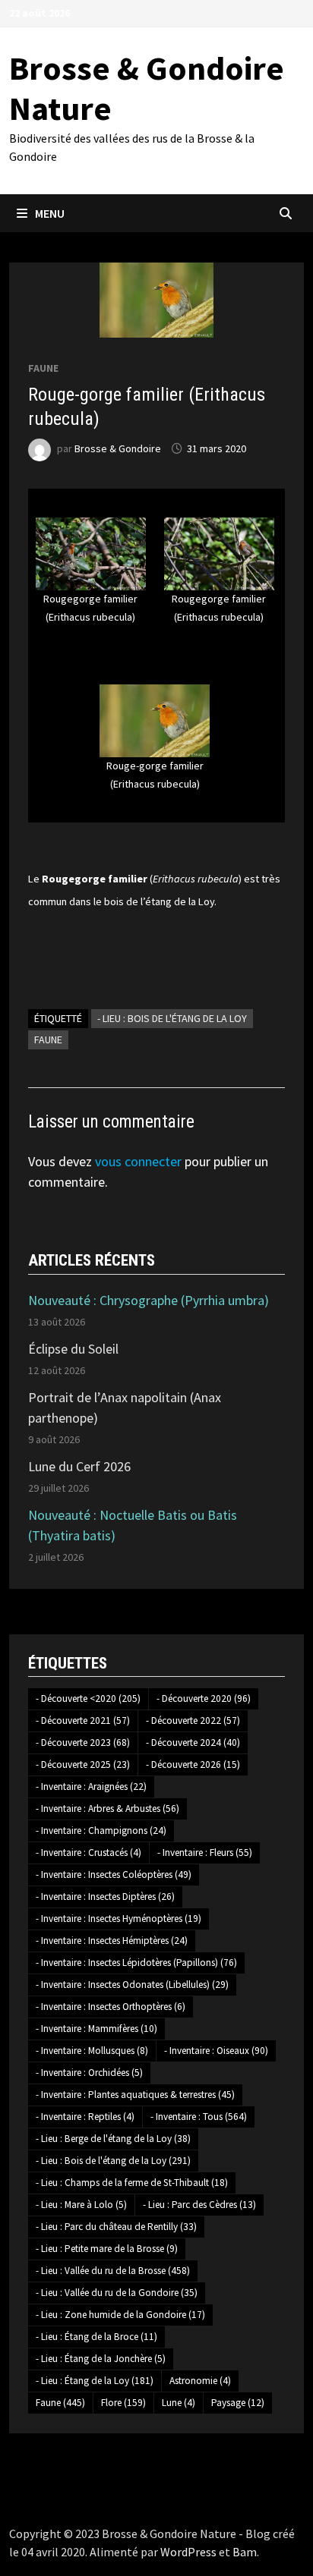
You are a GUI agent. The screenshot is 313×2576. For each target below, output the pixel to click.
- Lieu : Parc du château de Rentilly (116, 2227)
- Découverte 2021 (83, 1720)
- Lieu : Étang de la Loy (95, 2381)
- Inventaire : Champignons (101, 1831)
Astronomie (200, 2381)
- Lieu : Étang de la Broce (96, 2337)
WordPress (188, 2552)
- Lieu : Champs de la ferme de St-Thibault (132, 2183)
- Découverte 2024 (193, 1742)
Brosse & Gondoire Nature (147, 88)
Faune (43, 368)
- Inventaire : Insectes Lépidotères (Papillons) (136, 1963)
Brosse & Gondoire (118, 448)
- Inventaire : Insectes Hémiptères (112, 1941)
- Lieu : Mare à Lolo (81, 2205)
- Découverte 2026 (193, 1765)
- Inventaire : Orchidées (89, 2073)
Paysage (238, 2403)
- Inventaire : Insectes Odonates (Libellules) (132, 1985)
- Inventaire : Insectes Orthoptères (111, 2007)
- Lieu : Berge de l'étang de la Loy (113, 2139)
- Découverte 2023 (83, 1742)
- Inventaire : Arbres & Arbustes (107, 1809)
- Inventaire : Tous (199, 2117)
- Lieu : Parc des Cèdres (199, 2205)
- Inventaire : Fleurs (205, 1853)
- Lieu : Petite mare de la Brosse (107, 2249)
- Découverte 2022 (193, 1720)
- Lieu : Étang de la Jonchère (101, 2359)
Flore (123, 2403)
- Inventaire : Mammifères (96, 2029)
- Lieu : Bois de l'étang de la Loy (172, 1018)
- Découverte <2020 (88, 1698)
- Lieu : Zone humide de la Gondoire (120, 2315)
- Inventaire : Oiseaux (216, 2051)
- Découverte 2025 (83, 1765)
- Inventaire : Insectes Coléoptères (114, 1875)
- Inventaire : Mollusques (92, 2051)
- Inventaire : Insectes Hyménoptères (119, 1919)
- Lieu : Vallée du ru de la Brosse (113, 2271)
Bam (245, 2552)
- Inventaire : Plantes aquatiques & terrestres (135, 2095)
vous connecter (138, 1161)
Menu (50, 213)
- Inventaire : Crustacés (89, 1853)
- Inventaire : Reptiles (85, 2117)
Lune (179, 2403)
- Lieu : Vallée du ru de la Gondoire (117, 2293)
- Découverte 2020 (204, 1698)
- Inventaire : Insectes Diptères (105, 1897)
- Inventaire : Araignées (91, 1787)
